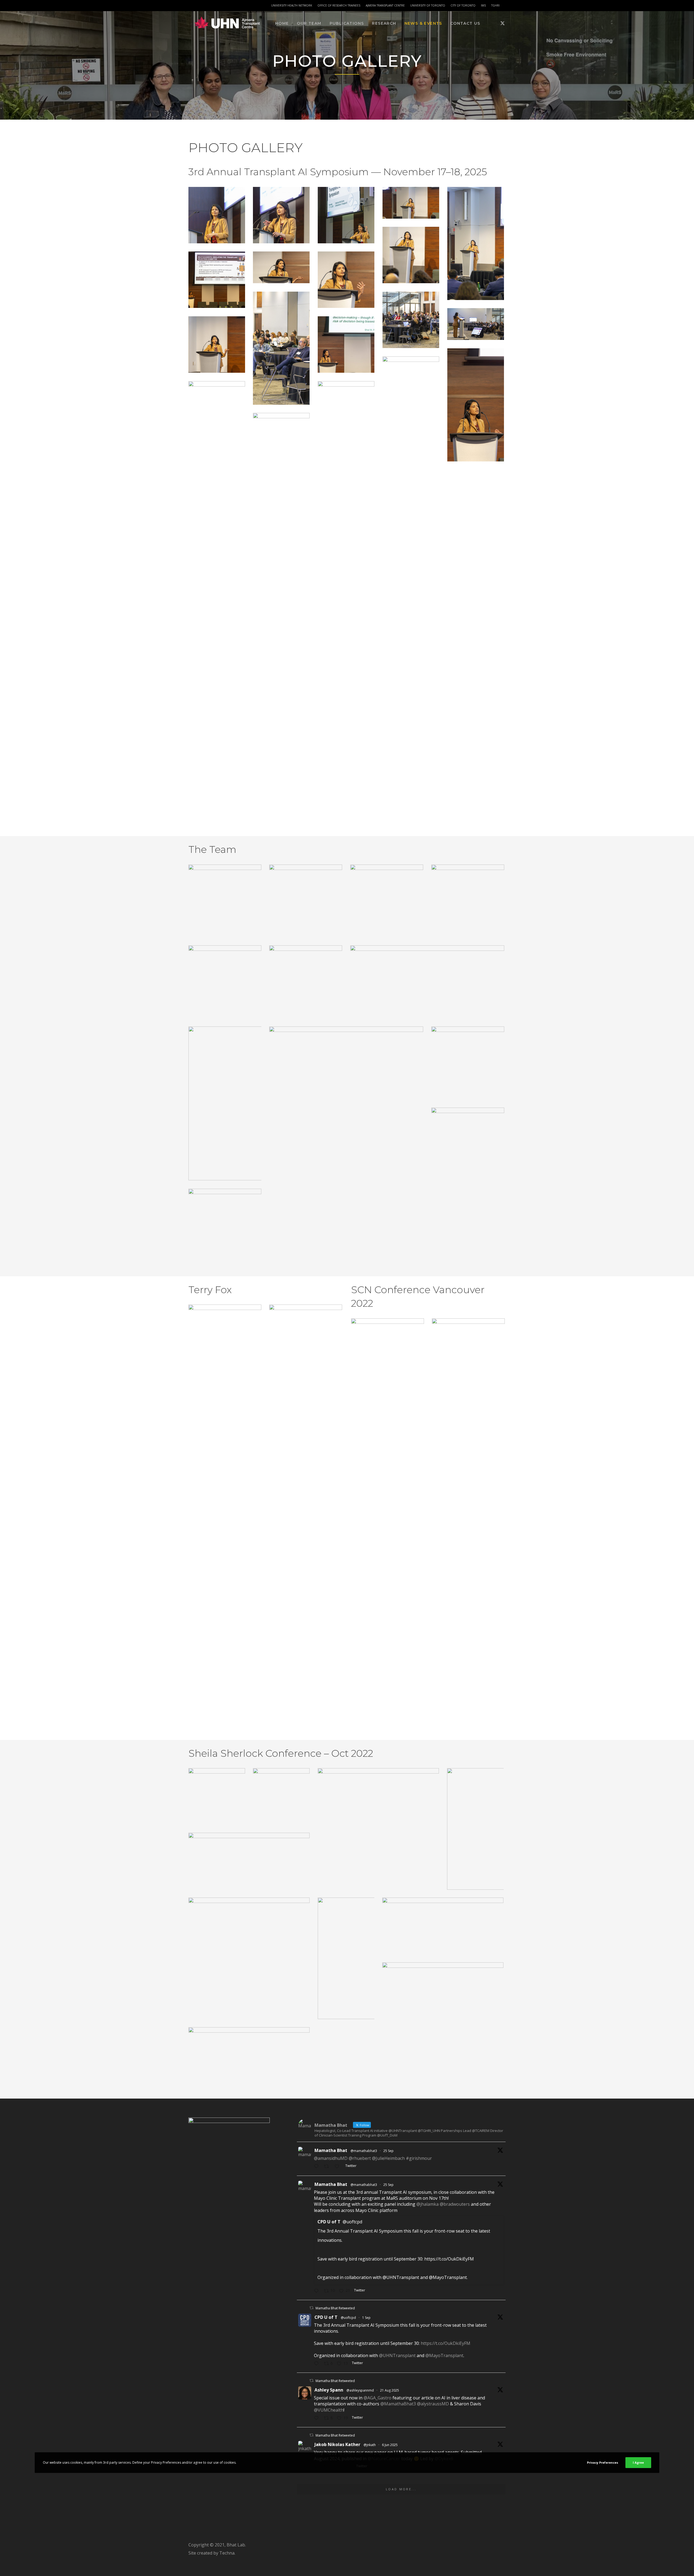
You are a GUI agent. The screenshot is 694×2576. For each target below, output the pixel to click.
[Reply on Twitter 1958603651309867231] (318, 2418)
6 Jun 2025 (390, 2445)
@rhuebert (360, 2158)
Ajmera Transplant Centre (385, 5)
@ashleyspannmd (360, 2390)
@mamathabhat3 (364, 2151)
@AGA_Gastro (377, 2398)
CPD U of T (326, 2317)
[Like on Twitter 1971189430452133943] (339, 2167)
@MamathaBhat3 (398, 2404)
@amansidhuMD (331, 2158)
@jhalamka (428, 2204)
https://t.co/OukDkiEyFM (446, 2343)
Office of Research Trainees (339, 5)
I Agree (638, 2462)
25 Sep (388, 2151)
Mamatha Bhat (331, 2150)
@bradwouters (455, 2204)
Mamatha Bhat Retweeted (335, 2308)
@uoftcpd (348, 2318)
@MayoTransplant (444, 2355)
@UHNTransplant (397, 2355)
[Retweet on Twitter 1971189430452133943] (328, 2167)
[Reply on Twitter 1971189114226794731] (318, 2291)
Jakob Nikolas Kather (337, 2444)
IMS (483, 5)
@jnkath (370, 2445)
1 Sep (366, 2318)
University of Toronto (428, 5)
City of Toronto (463, 5)
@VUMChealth (329, 2410)
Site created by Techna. (212, 2553)
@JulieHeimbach (388, 2158)
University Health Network (292, 5)
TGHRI (495, 5)
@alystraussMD (433, 2404)
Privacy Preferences (603, 2462)
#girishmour (419, 2158)
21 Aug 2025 (390, 2390)
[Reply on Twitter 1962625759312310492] (318, 2364)
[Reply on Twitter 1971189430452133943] (318, 2167)
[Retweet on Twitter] (311, 2308)
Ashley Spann (329, 2390)
